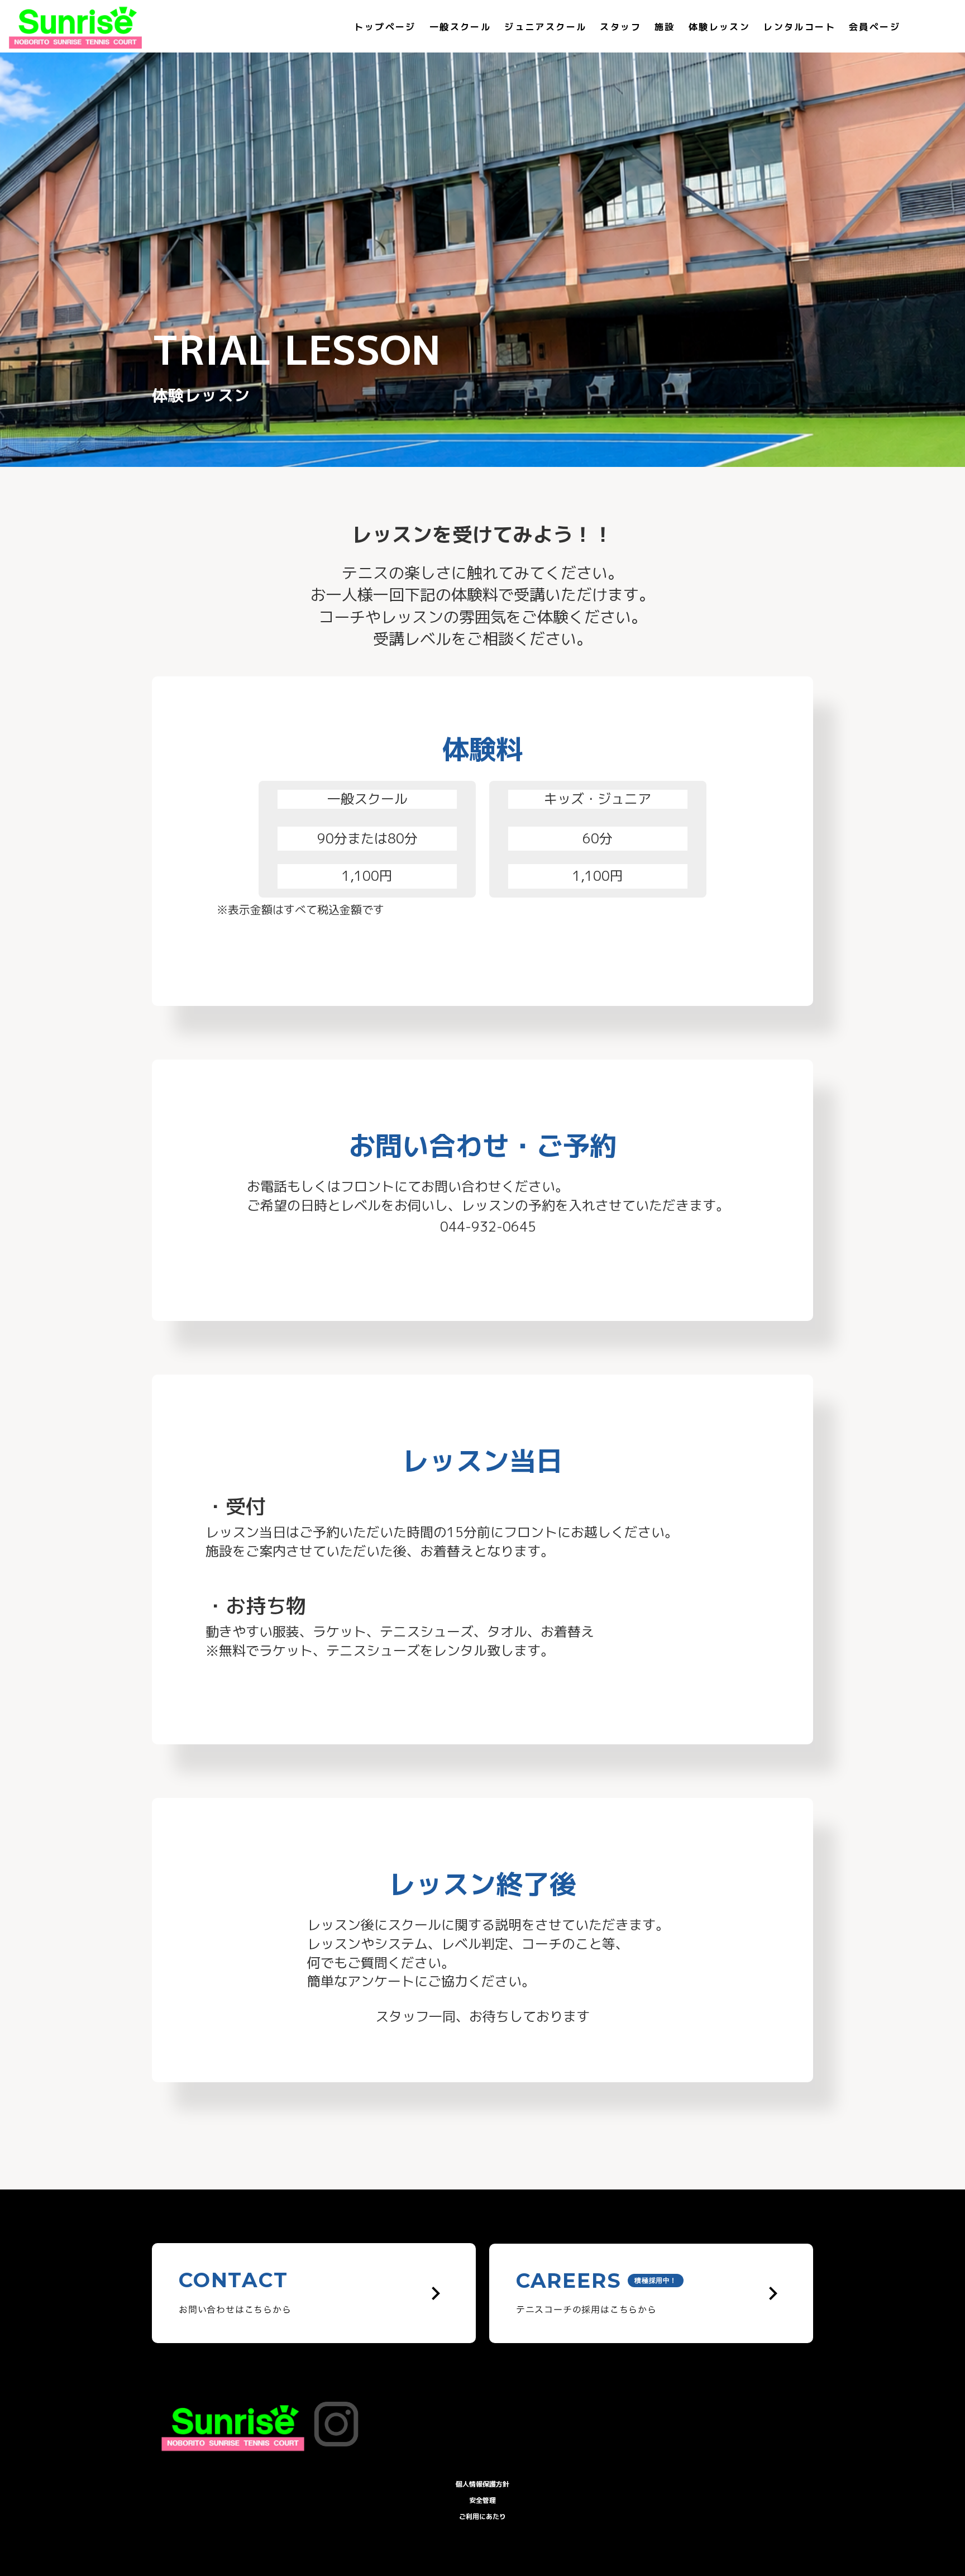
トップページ (385, 27)
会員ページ (875, 27)
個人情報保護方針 (482, 2484)
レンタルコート (799, 27)
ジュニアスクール (545, 27)
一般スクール (460, 27)
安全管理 (482, 2500)
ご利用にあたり (482, 2517)
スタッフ (620, 27)
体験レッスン (719, 27)
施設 (665, 27)
